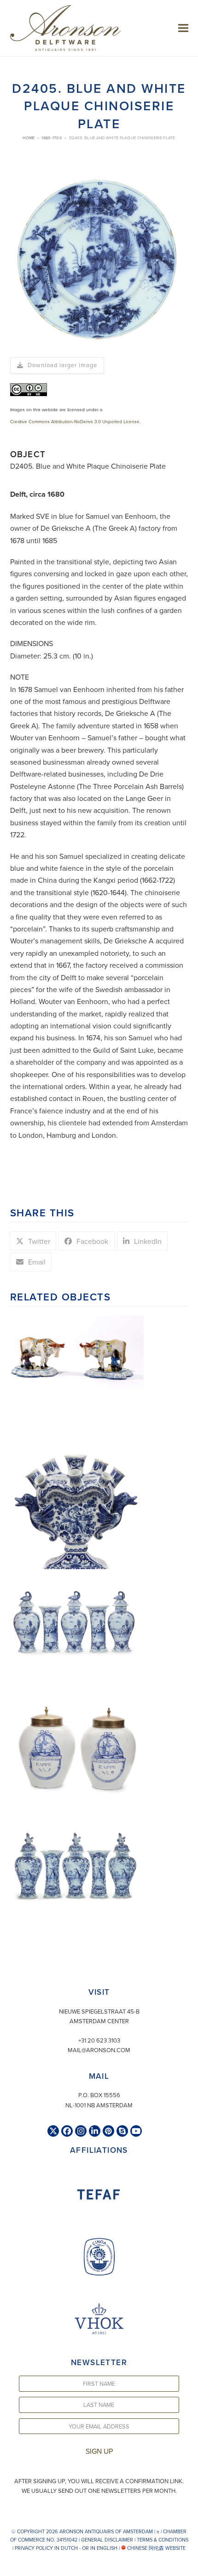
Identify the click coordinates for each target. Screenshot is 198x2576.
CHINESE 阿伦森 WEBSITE (156, 2548)
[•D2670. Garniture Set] (77, 1613)
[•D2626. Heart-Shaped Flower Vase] (77, 1511)
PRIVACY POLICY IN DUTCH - (48, 2548)
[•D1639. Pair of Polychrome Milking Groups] (77, 1355)
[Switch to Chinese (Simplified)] (8, 2567)
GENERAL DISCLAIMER (107, 2540)
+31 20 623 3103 (99, 2040)
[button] (183, 28)
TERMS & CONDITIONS (163, 2540)
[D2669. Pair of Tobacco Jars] (77, 1746)
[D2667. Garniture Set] (77, 1864)
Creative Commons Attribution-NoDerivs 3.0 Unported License (75, 421)
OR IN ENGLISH (100, 2548)
